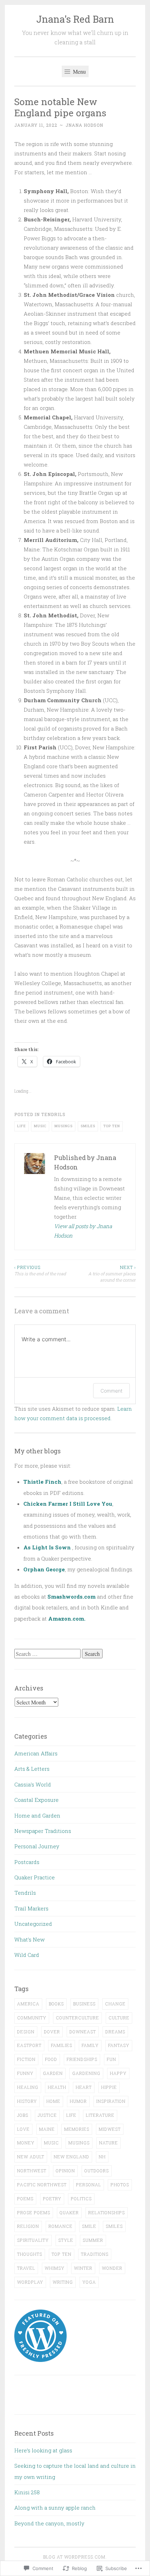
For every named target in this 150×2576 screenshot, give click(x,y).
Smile (89, 2226)
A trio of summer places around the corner (112, 1274)
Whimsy (55, 2268)
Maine (47, 2129)
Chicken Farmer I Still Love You (68, 1504)
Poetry (52, 2199)
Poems (25, 2199)
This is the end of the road (40, 1270)
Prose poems (34, 2212)
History (27, 2101)
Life (21, 1126)
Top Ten (112, 1126)
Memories (77, 2129)
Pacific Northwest (42, 2185)
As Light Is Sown (47, 1547)
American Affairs (36, 1753)
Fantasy (119, 2045)
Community (32, 2018)
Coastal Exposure (36, 1800)
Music (40, 1126)
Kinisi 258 (27, 2492)
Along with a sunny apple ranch (55, 2508)
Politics (81, 2199)
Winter (83, 2268)
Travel (26, 2268)
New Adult (31, 2157)
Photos (120, 2185)
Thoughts (30, 2254)
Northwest (32, 2171)
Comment (111, 1391)
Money (26, 2143)
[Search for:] (48, 1654)
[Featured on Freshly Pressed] (40, 2360)
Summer (93, 2240)
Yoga (89, 2282)
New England (72, 2157)
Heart (84, 2087)
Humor (78, 2101)
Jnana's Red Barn (75, 19)
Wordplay (30, 2282)
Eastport (29, 2045)
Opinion (65, 2171)
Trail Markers (31, 1908)
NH (102, 2157)
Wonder (112, 2268)
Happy (118, 2073)
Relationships (107, 2212)
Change (115, 2004)
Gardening (86, 2073)
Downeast (83, 2032)
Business (84, 2004)
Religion (28, 2226)
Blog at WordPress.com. (75, 2557)
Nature (108, 2143)
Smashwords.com (72, 1597)
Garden (53, 2073)
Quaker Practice (35, 1877)
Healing (28, 2087)
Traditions (95, 2254)
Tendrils (53, 1114)
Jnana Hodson (84, 125)
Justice (47, 2115)
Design (26, 2032)
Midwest (110, 2129)
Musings (63, 1126)
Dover (52, 2032)
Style (66, 2240)
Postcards (27, 1862)
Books (56, 2004)
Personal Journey (37, 1846)
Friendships (82, 2059)
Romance (61, 2226)
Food (51, 2059)
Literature (100, 2115)
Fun (111, 2059)
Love (23, 2129)
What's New (29, 1939)
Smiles (88, 1126)
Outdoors (97, 2171)
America (28, 2004)
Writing (63, 2282)
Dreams (115, 2032)
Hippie (109, 2087)
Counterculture (77, 2018)
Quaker (69, 2212)
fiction (26, 2059)
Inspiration (111, 2101)
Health (57, 2087)
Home (53, 2101)
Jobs (23, 2115)
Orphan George (44, 1569)
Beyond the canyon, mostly (49, 2523)
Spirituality (33, 2240)
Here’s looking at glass (43, 2450)
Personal (89, 2185)
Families (62, 2045)
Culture (119, 2018)
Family (90, 2045)
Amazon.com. (67, 1619)
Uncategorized (33, 1924)
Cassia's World (33, 1784)
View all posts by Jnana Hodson (83, 1231)
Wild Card (27, 1955)
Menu (79, 71)
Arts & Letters (32, 1769)
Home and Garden (37, 1815)
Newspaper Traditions (43, 1831)
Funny (25, 2073)
